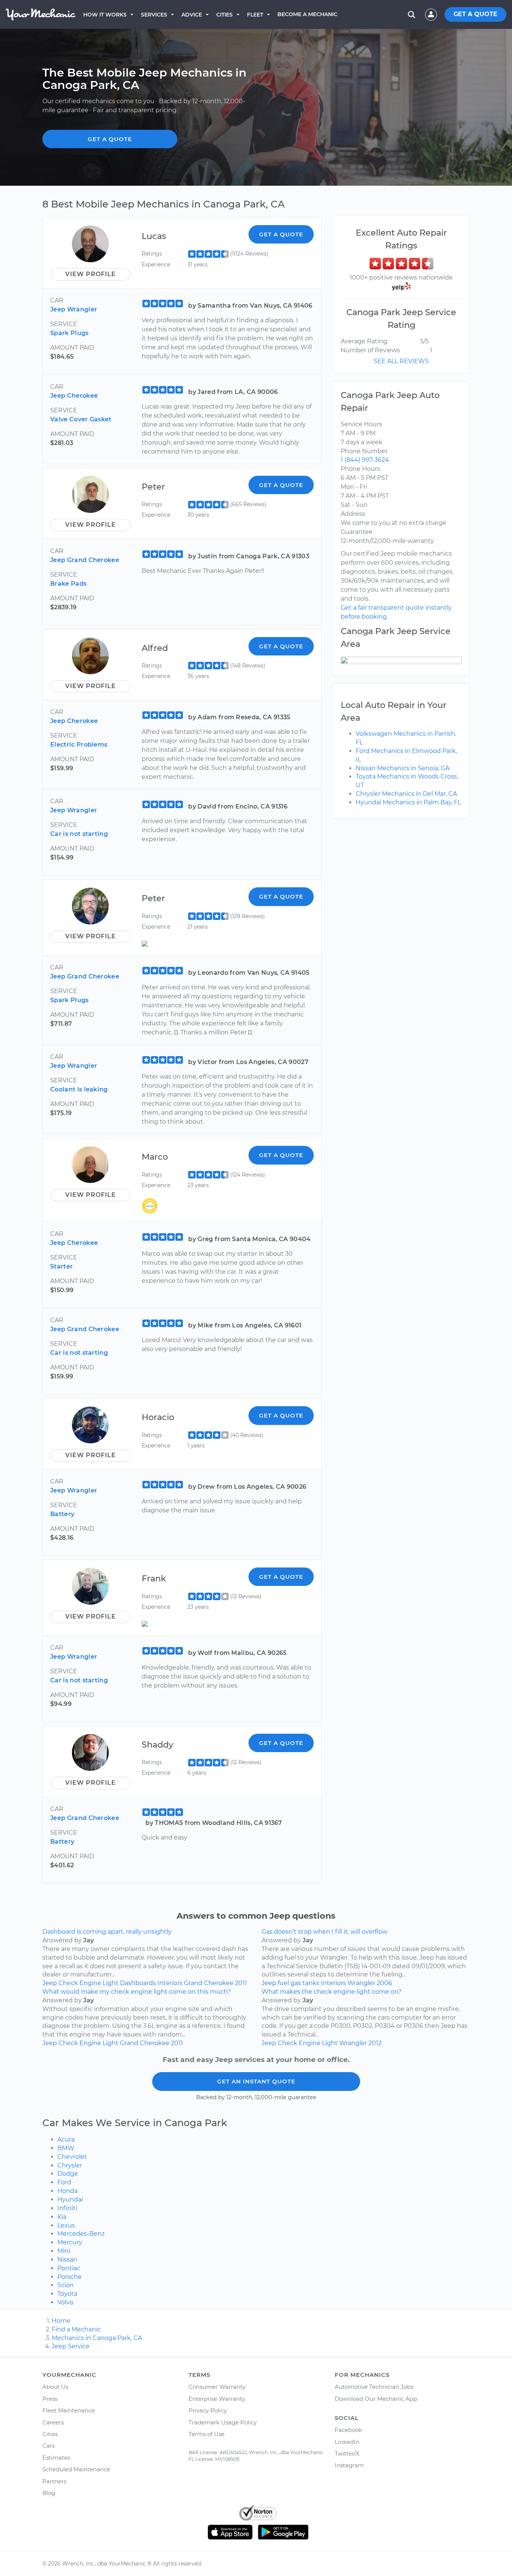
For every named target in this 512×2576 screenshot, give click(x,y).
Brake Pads (68, 584)
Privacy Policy (208, 2410)
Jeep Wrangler (74, 309)
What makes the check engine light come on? (332, 1992)
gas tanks (305, 1983)
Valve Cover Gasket (81, 419)
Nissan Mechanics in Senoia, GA (403, 768)
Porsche (70, 2277)
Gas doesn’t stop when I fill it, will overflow (325, 1932)
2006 (384, 1983)
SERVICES (154, 15)
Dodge (68, 2174)
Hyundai (70, 2200)
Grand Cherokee (209, 1983)
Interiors (170, 1983)
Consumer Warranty (217, 2387)
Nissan (67, 2260)
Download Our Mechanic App (376, 2399)
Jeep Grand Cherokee (85, 560)
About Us (55, 2387)
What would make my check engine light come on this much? (137, 1992)
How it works (105, 15)
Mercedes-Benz (81, 2234)
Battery (62, 1514)
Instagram (349, 2465)
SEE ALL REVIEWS (401, 361)
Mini (64, 2251)
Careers (53, 2422)
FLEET (255, 15)
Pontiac (69, 2268)
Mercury (70, 2242)
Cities (225, 15)
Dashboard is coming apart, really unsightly (107, 1932)
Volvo (65, 2302)
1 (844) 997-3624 (365, 460)
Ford (64, 2182)
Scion (66, 2285)
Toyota (67, 2294)
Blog (49, 2493)
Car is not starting (79, 834)
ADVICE (192, 15)
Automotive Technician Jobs (374, 2387)
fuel (283, 1983)
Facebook (348, 2430)
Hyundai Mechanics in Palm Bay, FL (408, 802)
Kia (62, 2217)
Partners (54, 2481)
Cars (49, 2446)
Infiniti (67, 2208)
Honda (67, 2191)
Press (50, 2399)
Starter (61, 1266)
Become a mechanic (307, 14)
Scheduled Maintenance (76, 2469)
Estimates (56, 2458)
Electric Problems (79, 745)
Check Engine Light (88, 1983)
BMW (66, 2148)
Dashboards (138, 1983)
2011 (241, 1983)
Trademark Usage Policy (223, 2422)
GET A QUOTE (475, 14)
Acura (66, 2139)
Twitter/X (347, 2454)
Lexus (66, 2225)
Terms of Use (207, 2434)
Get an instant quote (256, 2081)
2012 (375, 2043)
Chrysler (70, 2165)
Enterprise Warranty (217, 2399)
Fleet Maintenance (69, 2410)
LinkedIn (347, 2442)
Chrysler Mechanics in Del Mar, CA (406, 794)
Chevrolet (72, 2157)
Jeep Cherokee (74, 396)
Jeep (50, 1983)
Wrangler (361, 1983)
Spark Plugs (70, 333)
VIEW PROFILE (91, 274)
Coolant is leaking (79, 1089)
